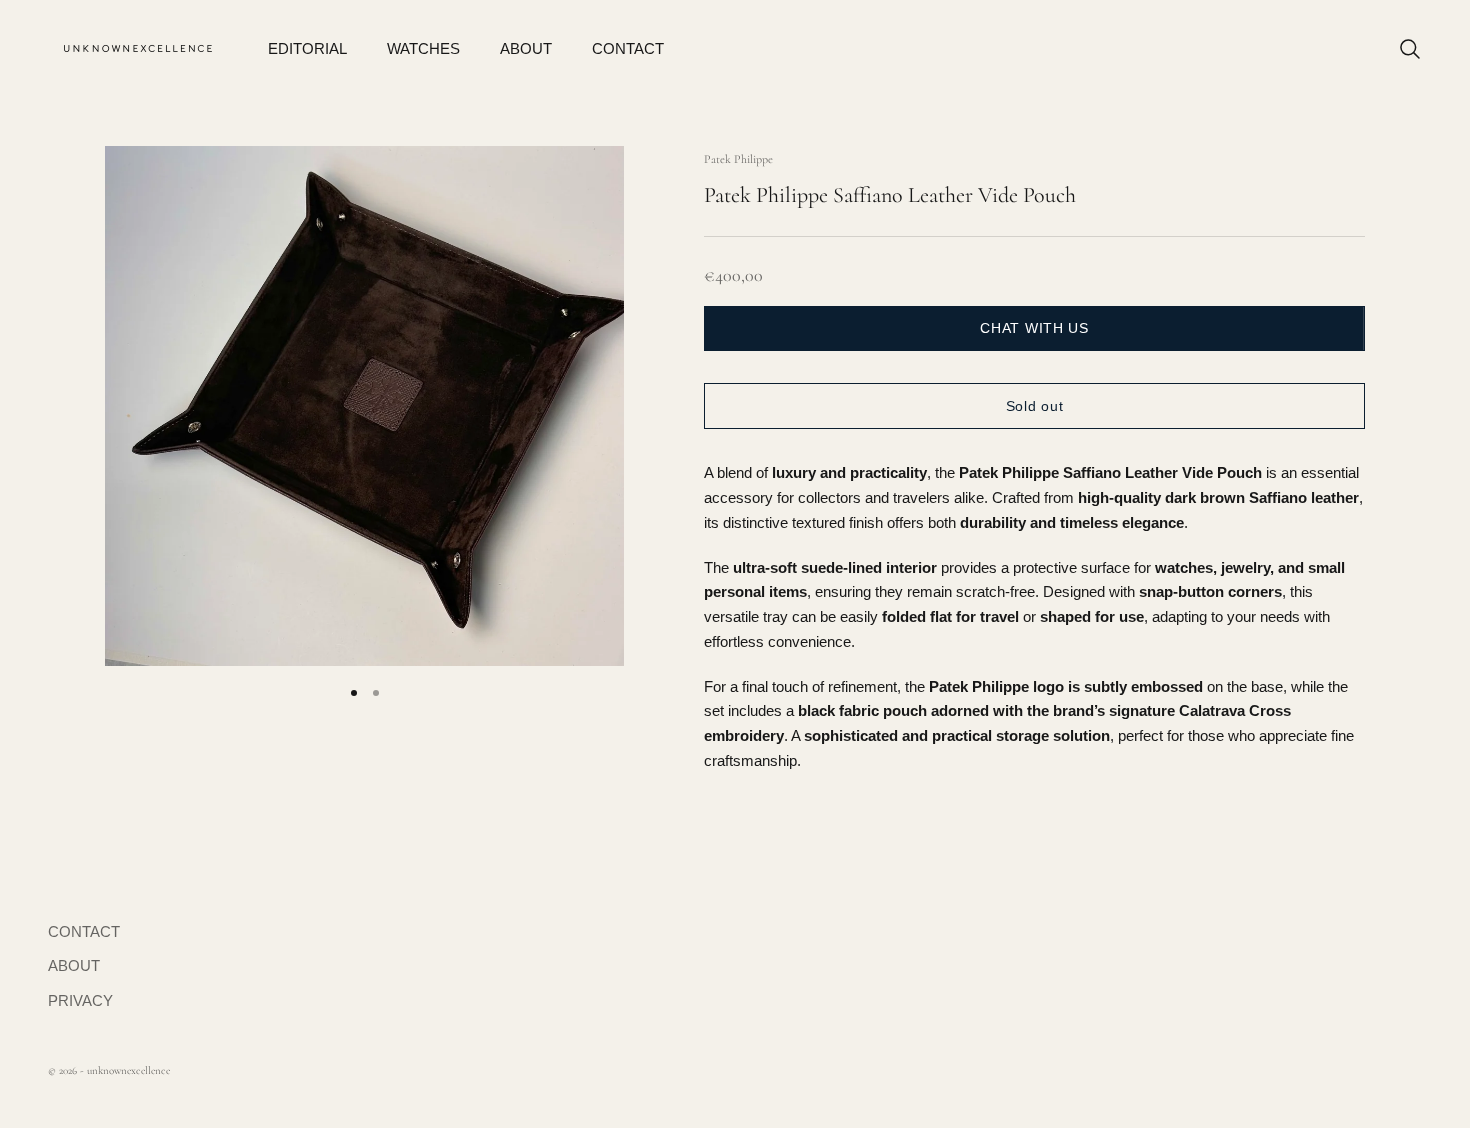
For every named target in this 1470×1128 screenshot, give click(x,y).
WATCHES (423, 48)
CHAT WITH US (1034, 328)
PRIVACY (80, 1000)
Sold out (1035, 406)
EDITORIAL (307, 48)
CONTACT (628, 48)
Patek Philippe (738, 159)
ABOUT (526, 48)
